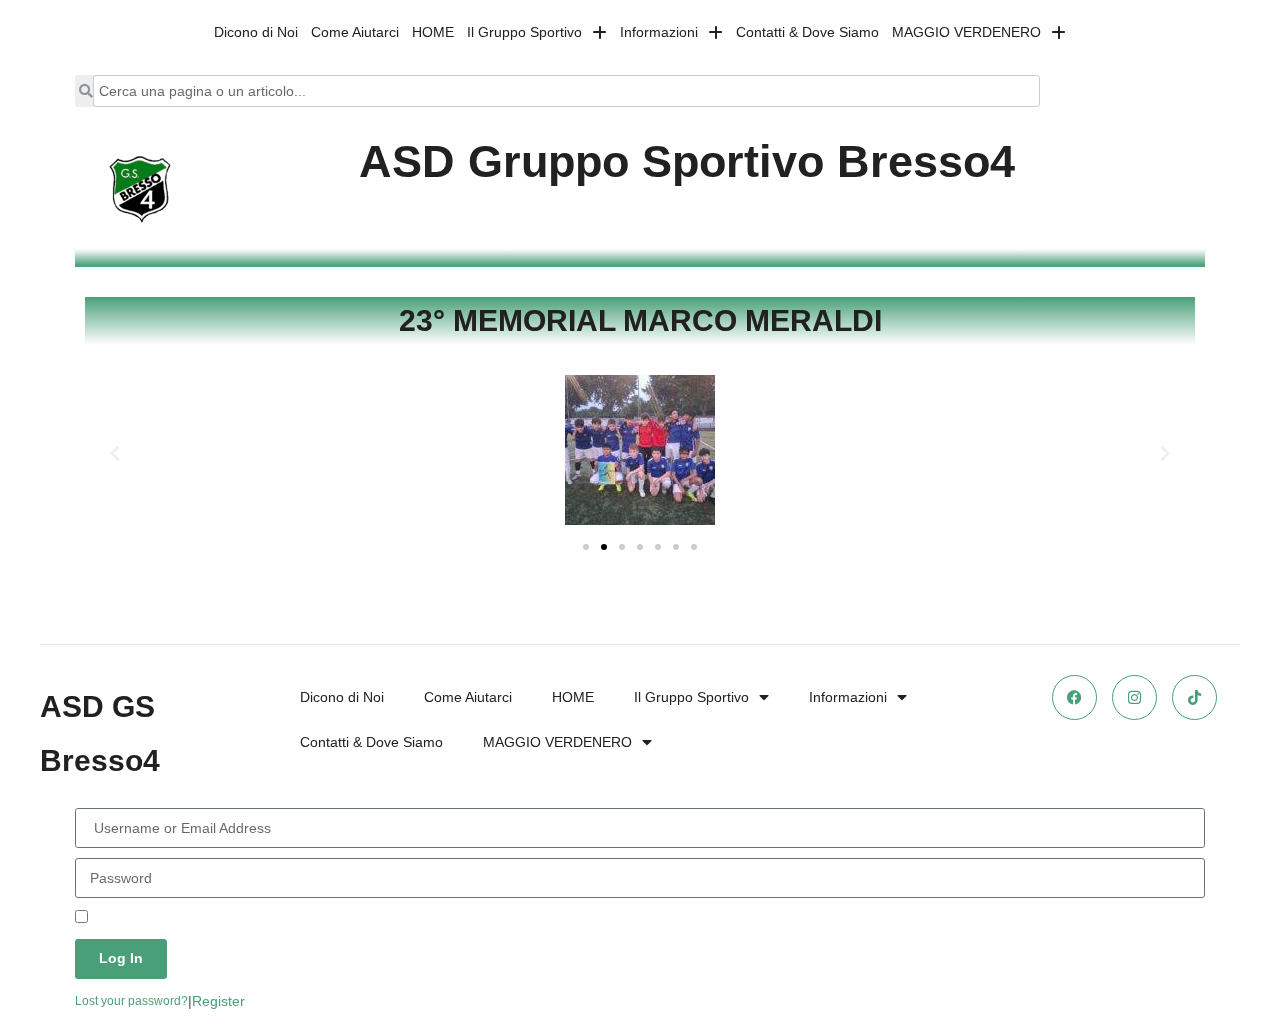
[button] (115, 454)
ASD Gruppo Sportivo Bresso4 (687, 161)
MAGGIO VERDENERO (966, 32)
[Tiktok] (1194, 697)
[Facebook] (1074, 697)
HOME (433, 32)
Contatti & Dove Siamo (807, 32)
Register (218, 1001)
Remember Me (137, 918)
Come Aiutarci (355, 32)
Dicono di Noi (256, 32)
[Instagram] (1134, 697)
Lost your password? (131, 1001)
